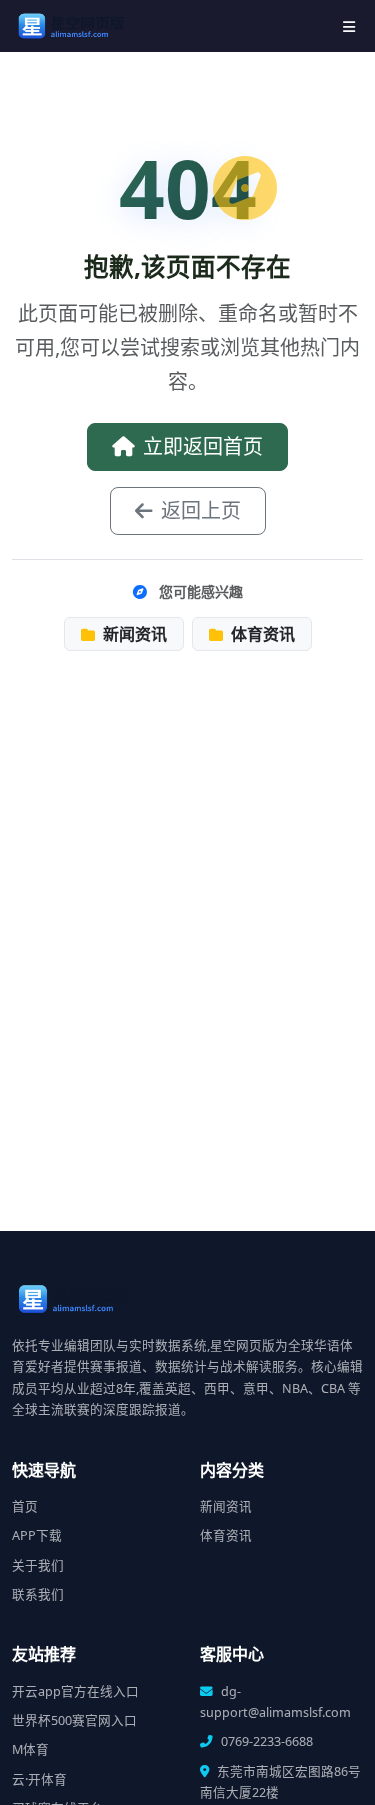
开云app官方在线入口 (75, 1691)
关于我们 (38, 1565)
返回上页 (201, 510)
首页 (25, 1506)
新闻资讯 (133, 634)
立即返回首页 (203, 446)
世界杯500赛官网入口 (74, 1720)
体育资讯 (261, 634)
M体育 (30, 1749)
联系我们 (38, 1594)
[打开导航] (349, 26)
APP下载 (37, 1535)
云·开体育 (39, 1779)
